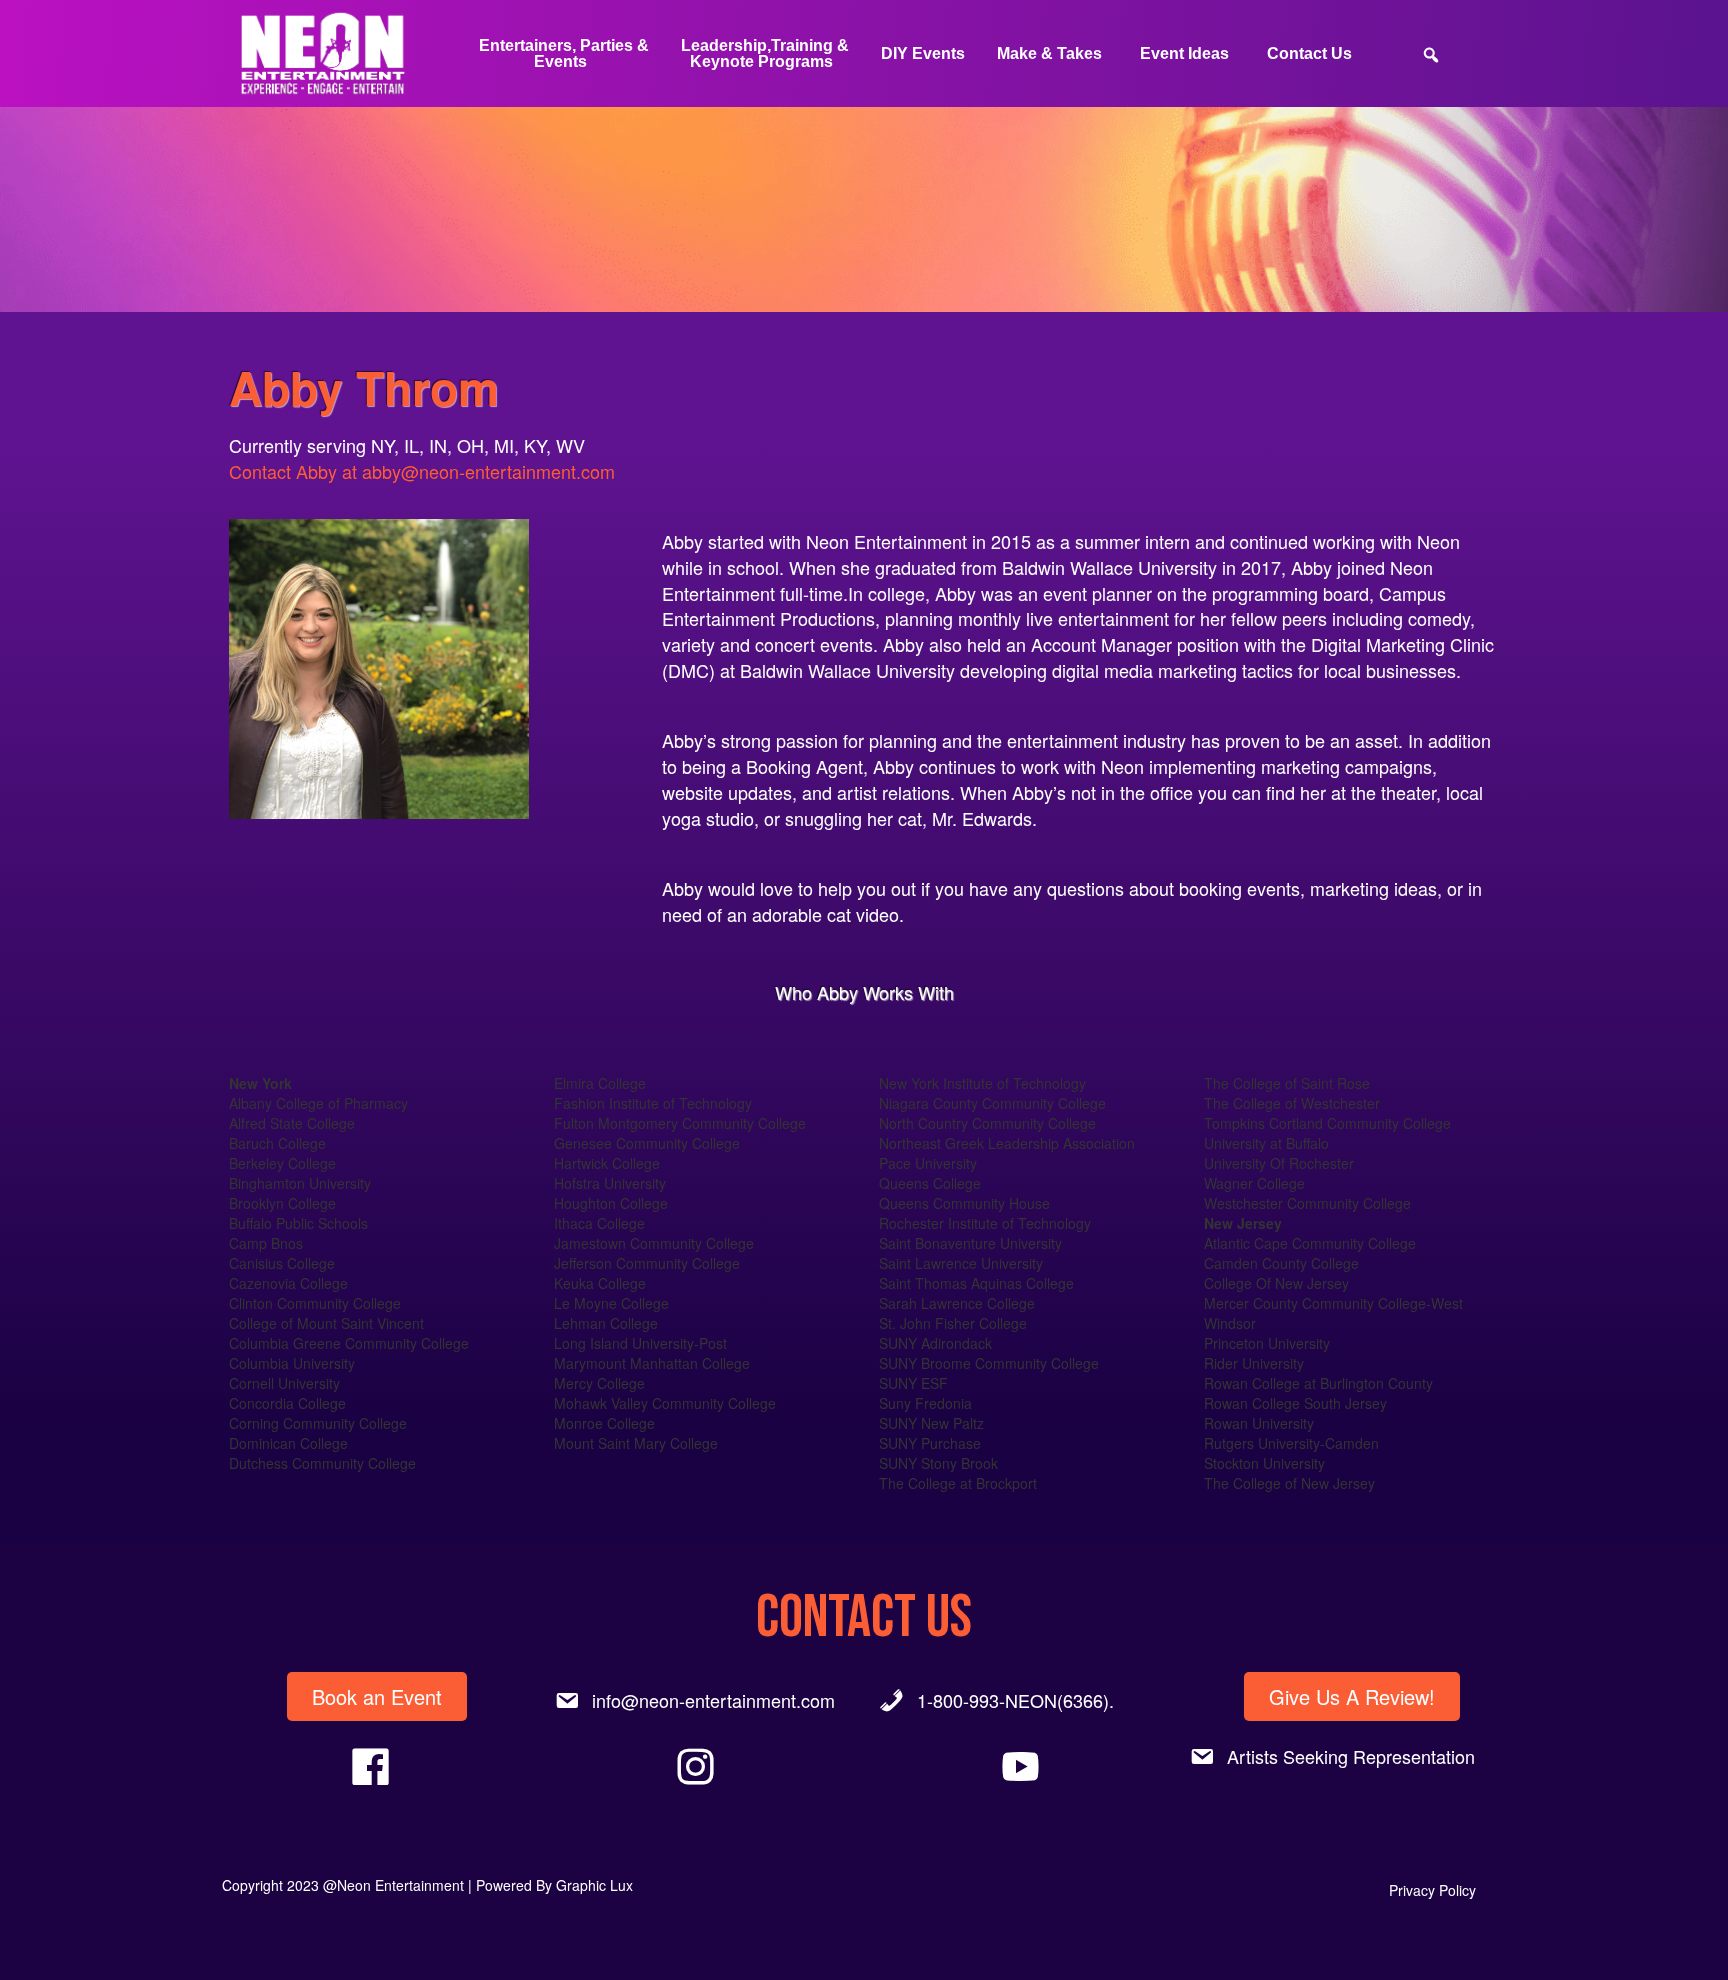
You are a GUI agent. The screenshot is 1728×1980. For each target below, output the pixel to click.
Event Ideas (1184, 53)
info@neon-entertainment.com (713, 1700)
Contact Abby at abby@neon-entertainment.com (422, 471)
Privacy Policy (1432, 1890)
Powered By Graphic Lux (554, 1885)
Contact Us (1309, 53)
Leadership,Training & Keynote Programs (765, 53)
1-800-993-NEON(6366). (1015, 1700)
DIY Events (923, 53)
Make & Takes (1049, 53)
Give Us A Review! (1352, 1696)
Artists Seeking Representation (1351, 1756)
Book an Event (377, 1696)
